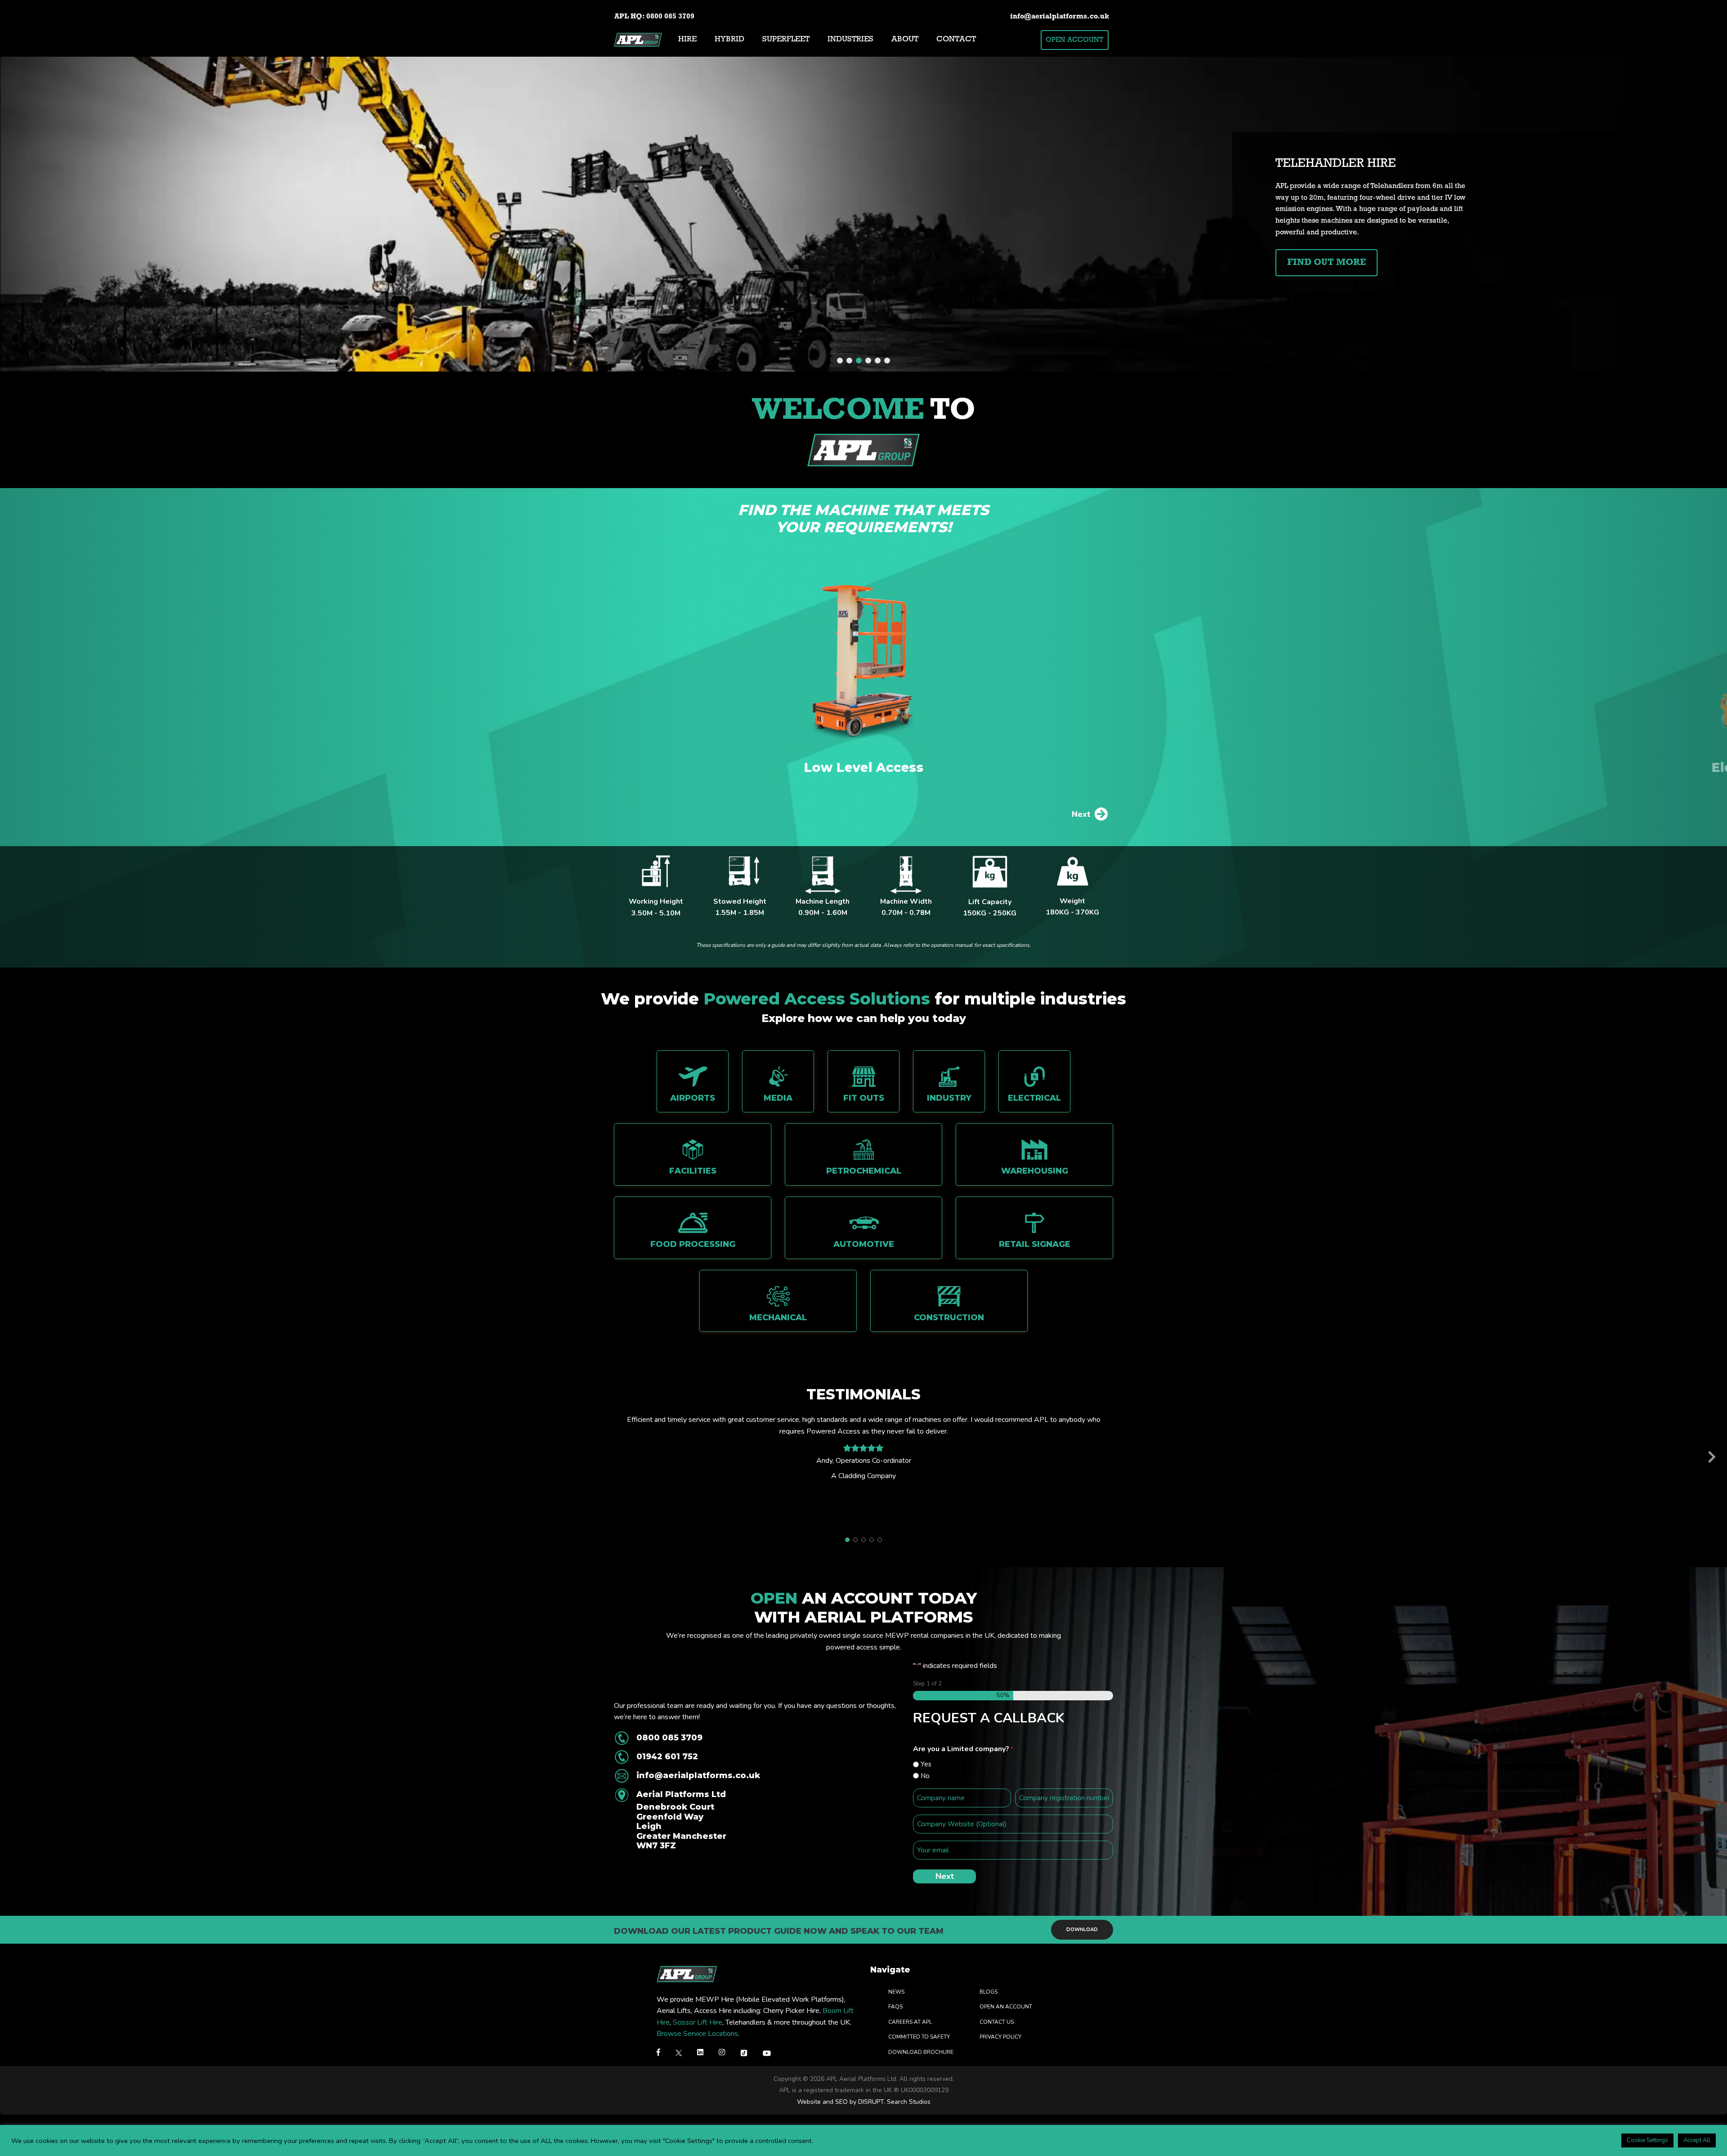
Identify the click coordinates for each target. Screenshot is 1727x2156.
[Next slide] (1712, 1458)
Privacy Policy (1000, 2037)
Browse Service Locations (697, 2034)
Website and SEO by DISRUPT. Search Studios (864, 2102)
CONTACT (956, 40)
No (925, 1776)
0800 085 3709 (670, 17)
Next (1081, 814)
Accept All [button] (1697, 2140)
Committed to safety (919, 2037)
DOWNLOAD (1082, 1930)
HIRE (687, 40)
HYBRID (729, 40)
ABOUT (905, 40)
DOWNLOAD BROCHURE (921, 2052)
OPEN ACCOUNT (1074, 40)
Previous (654, 814)
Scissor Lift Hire (698, 2022)
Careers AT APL (910, 2022)
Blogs (989, 1991)
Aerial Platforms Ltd (681, 1820)
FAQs (895, 2007)
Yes (926, 1764)
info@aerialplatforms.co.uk (1060, 17)
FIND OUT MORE (1327, 263)
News (896, 1991)
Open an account (1006, 2007)
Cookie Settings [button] (1647, 2140)
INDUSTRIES (850, 40)
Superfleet (786, 40)
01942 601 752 (667, 1757)
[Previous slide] (15, 1458)
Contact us (997, 2022)
